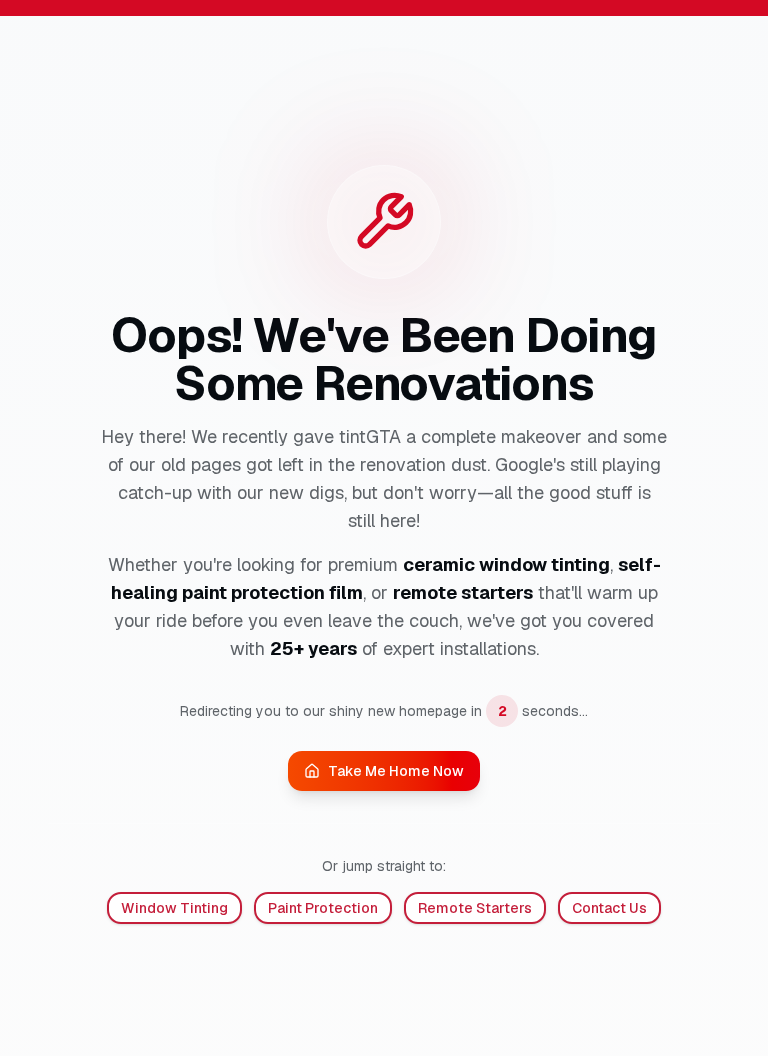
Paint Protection (323, 908)
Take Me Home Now (396, 771)
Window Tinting (174, 908)
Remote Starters (475, 908)
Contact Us (609, 908)
